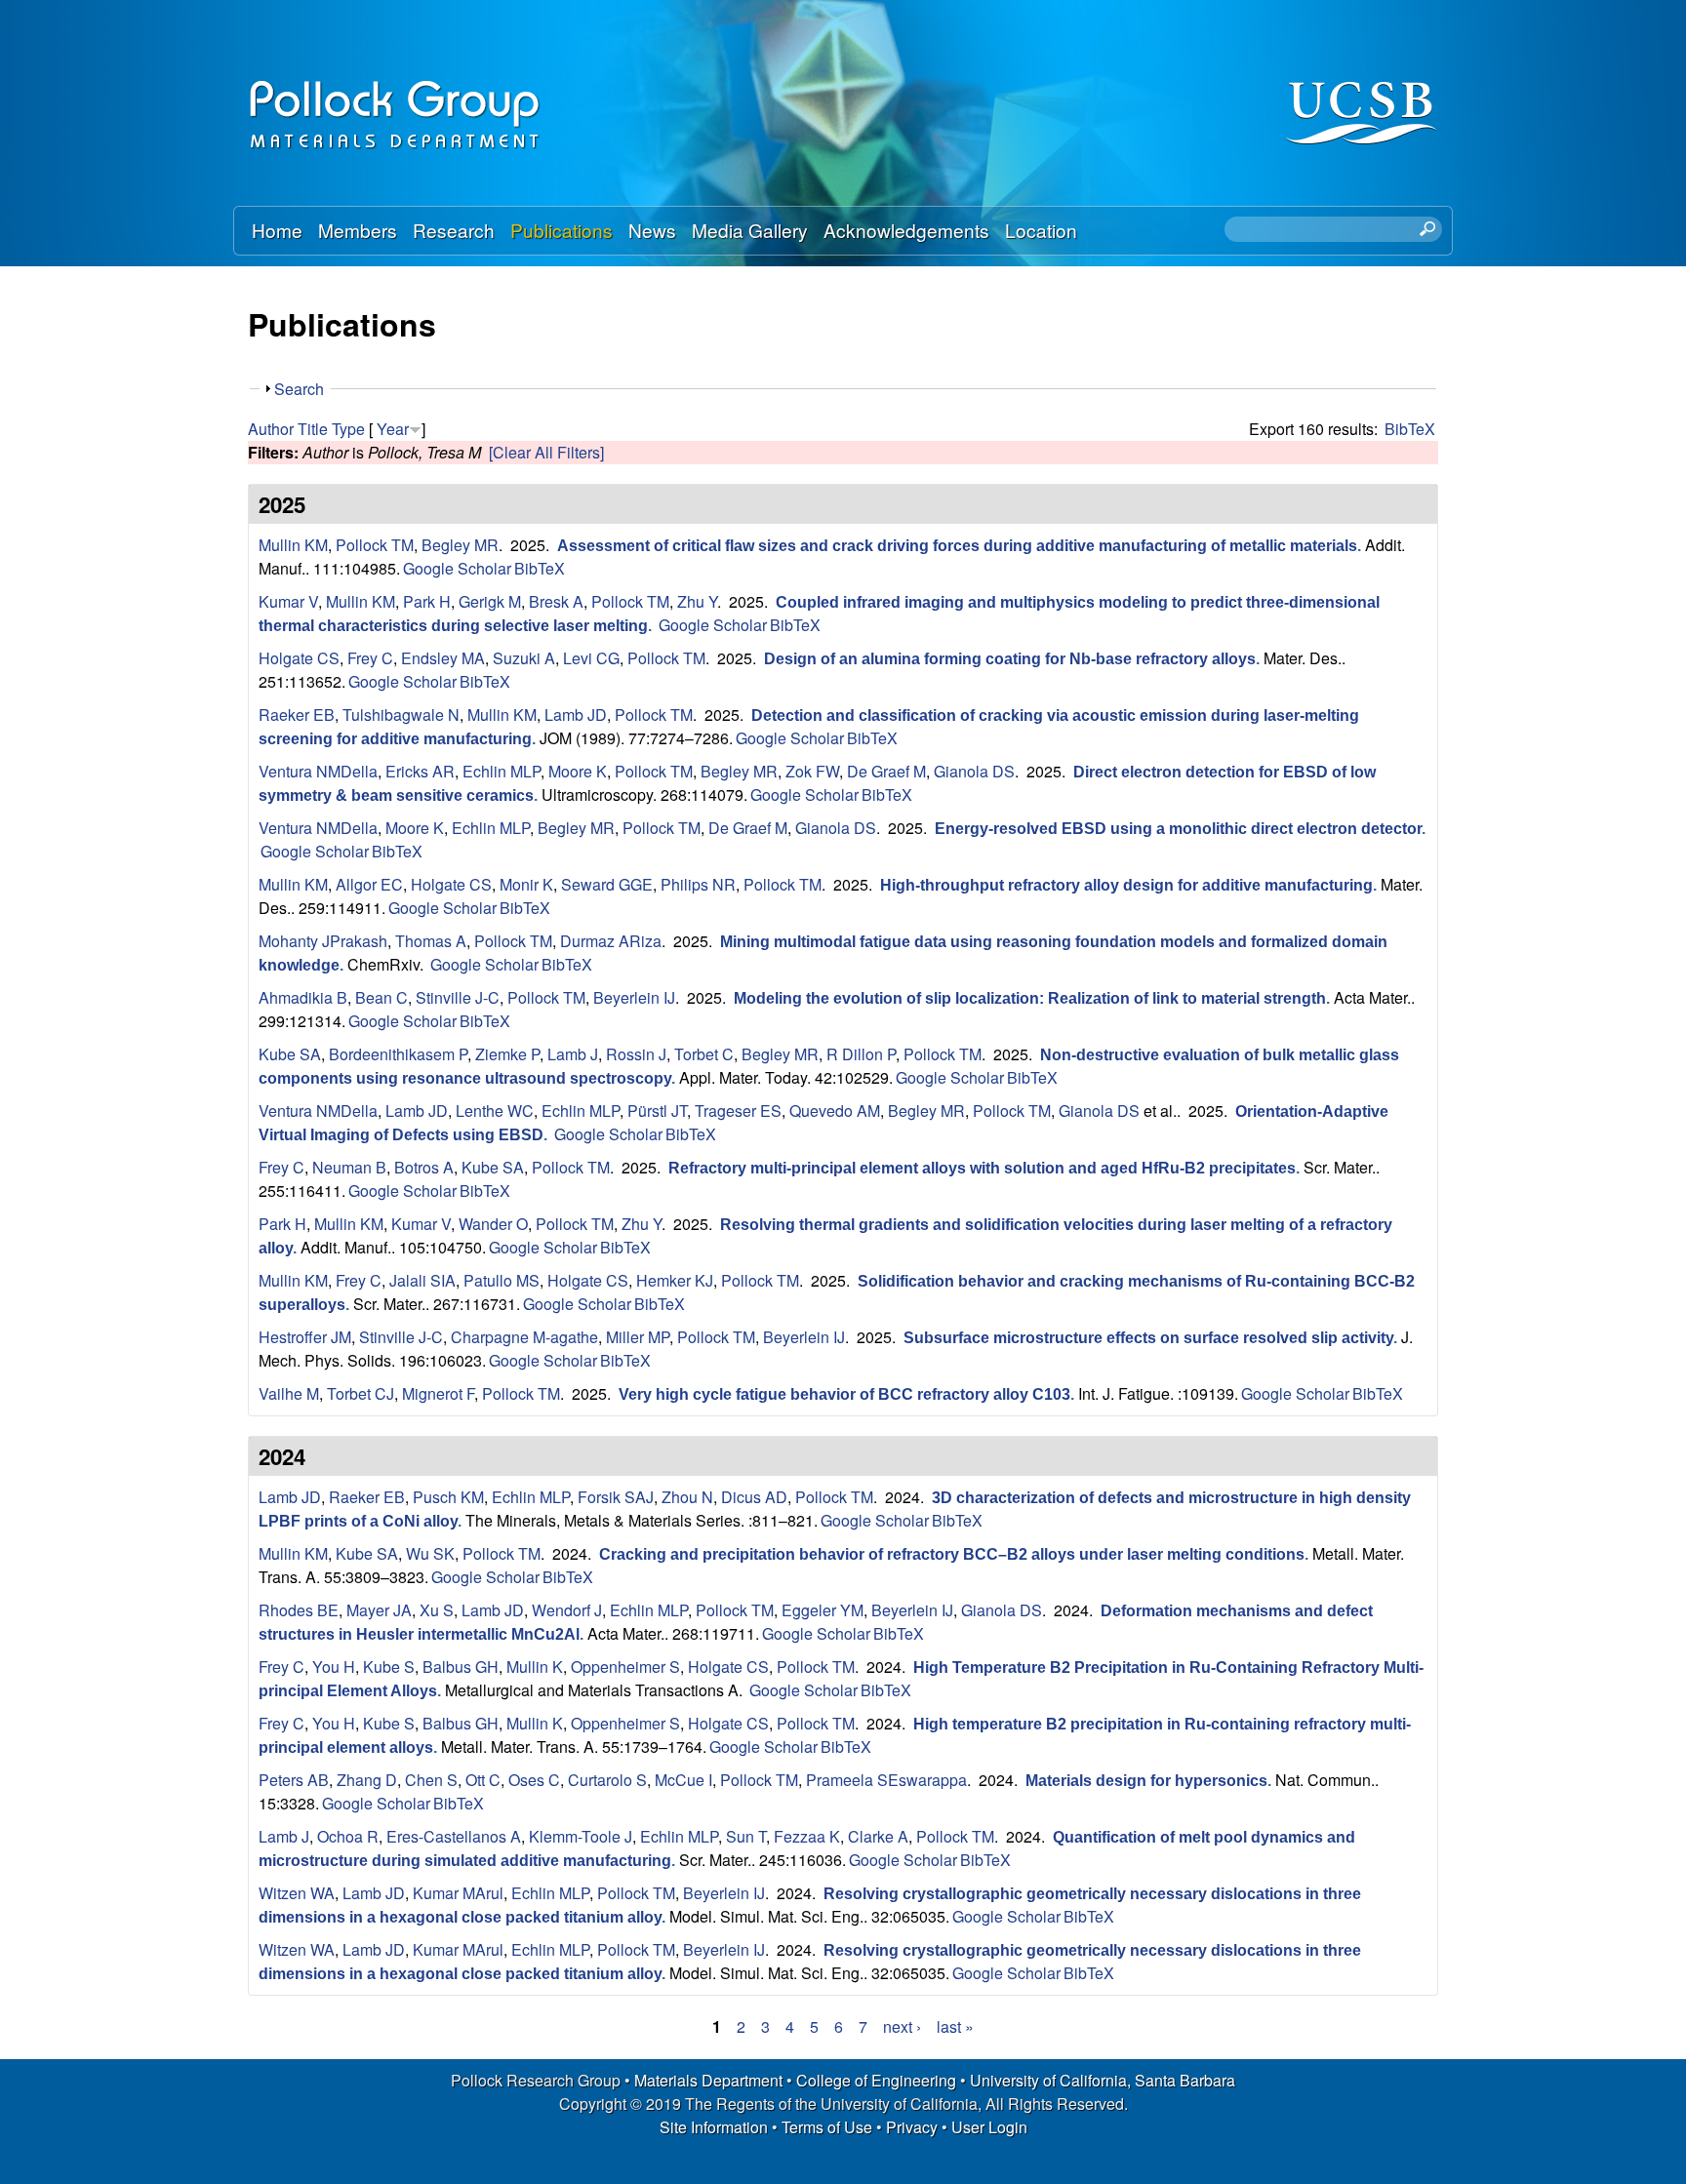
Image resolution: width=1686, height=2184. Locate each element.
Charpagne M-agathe (524, 1337)
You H (334, 1667)
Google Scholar (457, 568)
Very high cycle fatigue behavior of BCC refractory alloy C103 (844, 1394)
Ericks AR (420, 771)
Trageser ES (738, 1111)
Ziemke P (507, 1054)
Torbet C (704, 1054)
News (652, 230)
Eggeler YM (823, 1610)
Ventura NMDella (318, 771)
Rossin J (636, 1054)
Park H (427, 601)
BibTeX (1410, 429)
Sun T (746, 1836)
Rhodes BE (299, 1610)
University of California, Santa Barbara (1103, 2080)
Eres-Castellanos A (454, 1836)
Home (277, 230)
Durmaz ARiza (611, 941)
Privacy (912, 2127)
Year (393, 429)
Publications (562, 230)
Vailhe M (289, 1393)
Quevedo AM (835, 1111)
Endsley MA (443, 658)
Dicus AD (754, 1497)
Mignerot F (438, 1393)
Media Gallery (750, 230)
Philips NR (698, 884)
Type (348, 429)
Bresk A (556, 601)
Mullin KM (293, 545)
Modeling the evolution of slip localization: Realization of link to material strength (1030, 998)
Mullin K (535, 1667)
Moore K (578, 771)
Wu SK (430, 1553)
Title (313, 429)
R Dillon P (861, 1054)
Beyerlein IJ (634, 997)
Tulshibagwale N (401, 715)
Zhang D (367, 1780)
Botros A (424, 1167)
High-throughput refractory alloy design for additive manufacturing (1126, 885)
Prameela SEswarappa (886, 1780)
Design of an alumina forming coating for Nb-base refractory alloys (1010, 659)
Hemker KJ (675, 1280)
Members (358, 230)
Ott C (483, 1780)
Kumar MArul (458, 1893)
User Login (989, 2127)
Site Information (714, 2127)
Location (1041, 230)
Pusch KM (448, 1497)
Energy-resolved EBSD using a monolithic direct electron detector (1178, 829)
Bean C (381, 997)
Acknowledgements (906, 230)
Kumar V (288, 601)
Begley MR (460, 545)
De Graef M (886, 771)
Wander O (493, 1224)
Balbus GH (461, 1667)
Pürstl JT (657, 1111)
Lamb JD (576, 715)
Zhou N (687, 1497)
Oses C (534, 1780)
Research (454, 230)
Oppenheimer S (625, 1667)
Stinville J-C (458, 997)
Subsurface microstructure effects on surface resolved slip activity (1148, 1338)
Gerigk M (490, 601)
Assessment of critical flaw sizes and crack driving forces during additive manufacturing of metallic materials (957, 546)
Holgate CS (299, 658)
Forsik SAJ (616, 1497)
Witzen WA (297, 1893)
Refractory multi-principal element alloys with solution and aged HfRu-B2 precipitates (982, 1168)
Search (299, 389)
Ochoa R (348, 1836)
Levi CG (591, 658)
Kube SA (290, 1054)
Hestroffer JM (305, 1337)
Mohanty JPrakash (323, 941)
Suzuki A (524, 658)
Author (271, 429)
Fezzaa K (807, 1836)
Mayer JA (379, 1610)
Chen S (431, 1780)
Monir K (526, 884)
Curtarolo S (607, 1780)
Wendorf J (567, 1610)
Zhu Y (697, 601)
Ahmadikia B (303, 997)
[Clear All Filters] (546, 452)
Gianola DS (974, 771)
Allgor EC (369, 884)
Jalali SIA (422, 1280)
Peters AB (294, 1780)
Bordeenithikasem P (398, 1054)
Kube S (389, 1667)
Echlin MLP (502, 771)
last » (955, 2026)
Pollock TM (375, 545)
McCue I (683, 1780)
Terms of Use (827, 2127)
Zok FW (812, 771)
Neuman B (349, 1167)
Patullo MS (502, 1280)
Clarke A (878, 1836)
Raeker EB (297, 715)
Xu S (437, 1610)
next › (902, 2026)
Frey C (370, 658)
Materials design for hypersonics (1146, 1781)
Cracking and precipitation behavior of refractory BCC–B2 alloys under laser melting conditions (952, 1554)
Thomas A (431, 941)
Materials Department (708, 2080)
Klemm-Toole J (581, 1836)
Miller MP (638, 1337)
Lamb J (573, 1054)
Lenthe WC (495, 1111)
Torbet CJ (361, 1393)
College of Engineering (876, 2080)
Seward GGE (607, 884)
